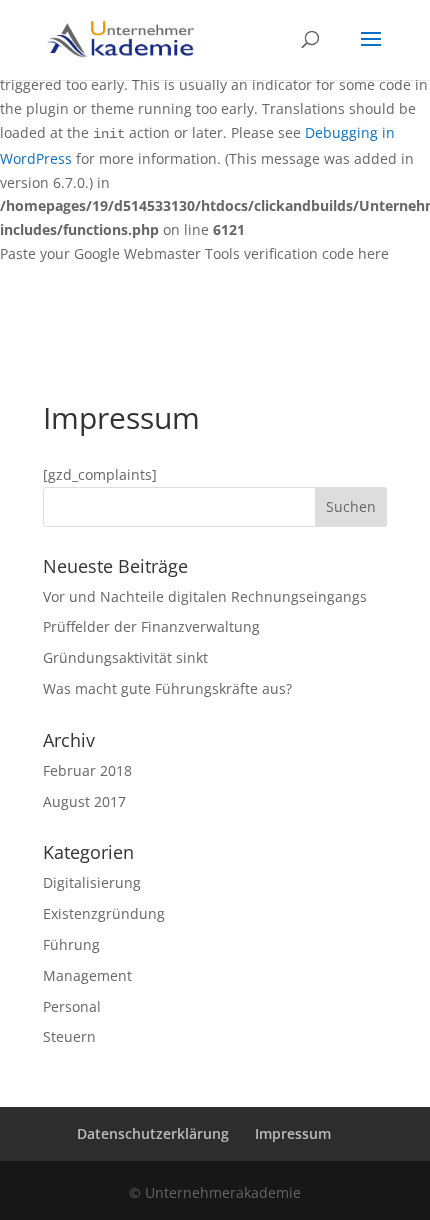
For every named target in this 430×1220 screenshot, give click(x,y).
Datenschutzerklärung (153, 1133)
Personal (72, 1006)
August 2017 (84, 801)
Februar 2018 (87, 770)
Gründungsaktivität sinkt (125, 657)
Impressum (293, 1133)
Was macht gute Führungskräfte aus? (167, 688)
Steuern (69, 1036)
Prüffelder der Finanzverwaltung (151, 626)
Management (87, 975)
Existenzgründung (104, 913)
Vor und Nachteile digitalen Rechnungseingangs (205, 596)
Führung (71, 944)
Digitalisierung (92, 882)
